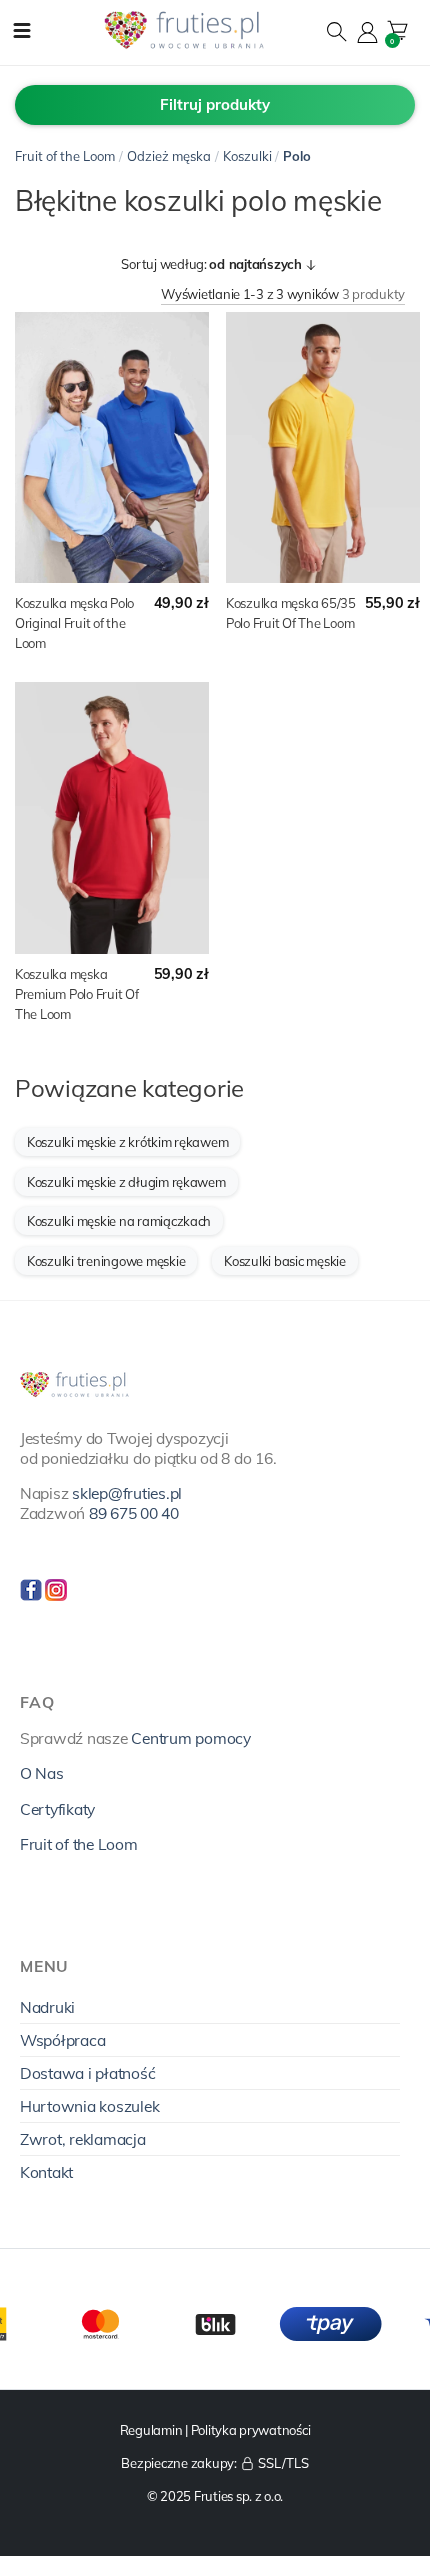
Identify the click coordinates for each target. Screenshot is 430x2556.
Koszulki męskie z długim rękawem (126, 1182)
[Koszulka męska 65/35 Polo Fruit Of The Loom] (323, 448)
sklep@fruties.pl (127, 1493)
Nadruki (47, 2007)
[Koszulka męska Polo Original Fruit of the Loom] (112, 448)
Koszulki (247, 156)
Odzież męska (169, 156)
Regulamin (151, 2430)
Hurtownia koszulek (89, 2106)
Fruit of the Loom (65, 156)
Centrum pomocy (190, 1738)
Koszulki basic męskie (285, 1261)
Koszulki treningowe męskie (106, 1261)
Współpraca (62, 2040)
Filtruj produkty (215, 104)
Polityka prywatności (251, 2430)
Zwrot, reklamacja (83, 2139)
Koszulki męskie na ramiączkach (119, 1221)
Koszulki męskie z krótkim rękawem (127, 1142)
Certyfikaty (57, 1809)
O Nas (42, 1773)
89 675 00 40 (134, 1513)
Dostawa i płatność (87, 2073)
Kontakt (46, 2172)
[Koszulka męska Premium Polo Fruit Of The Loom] (112, 818)
